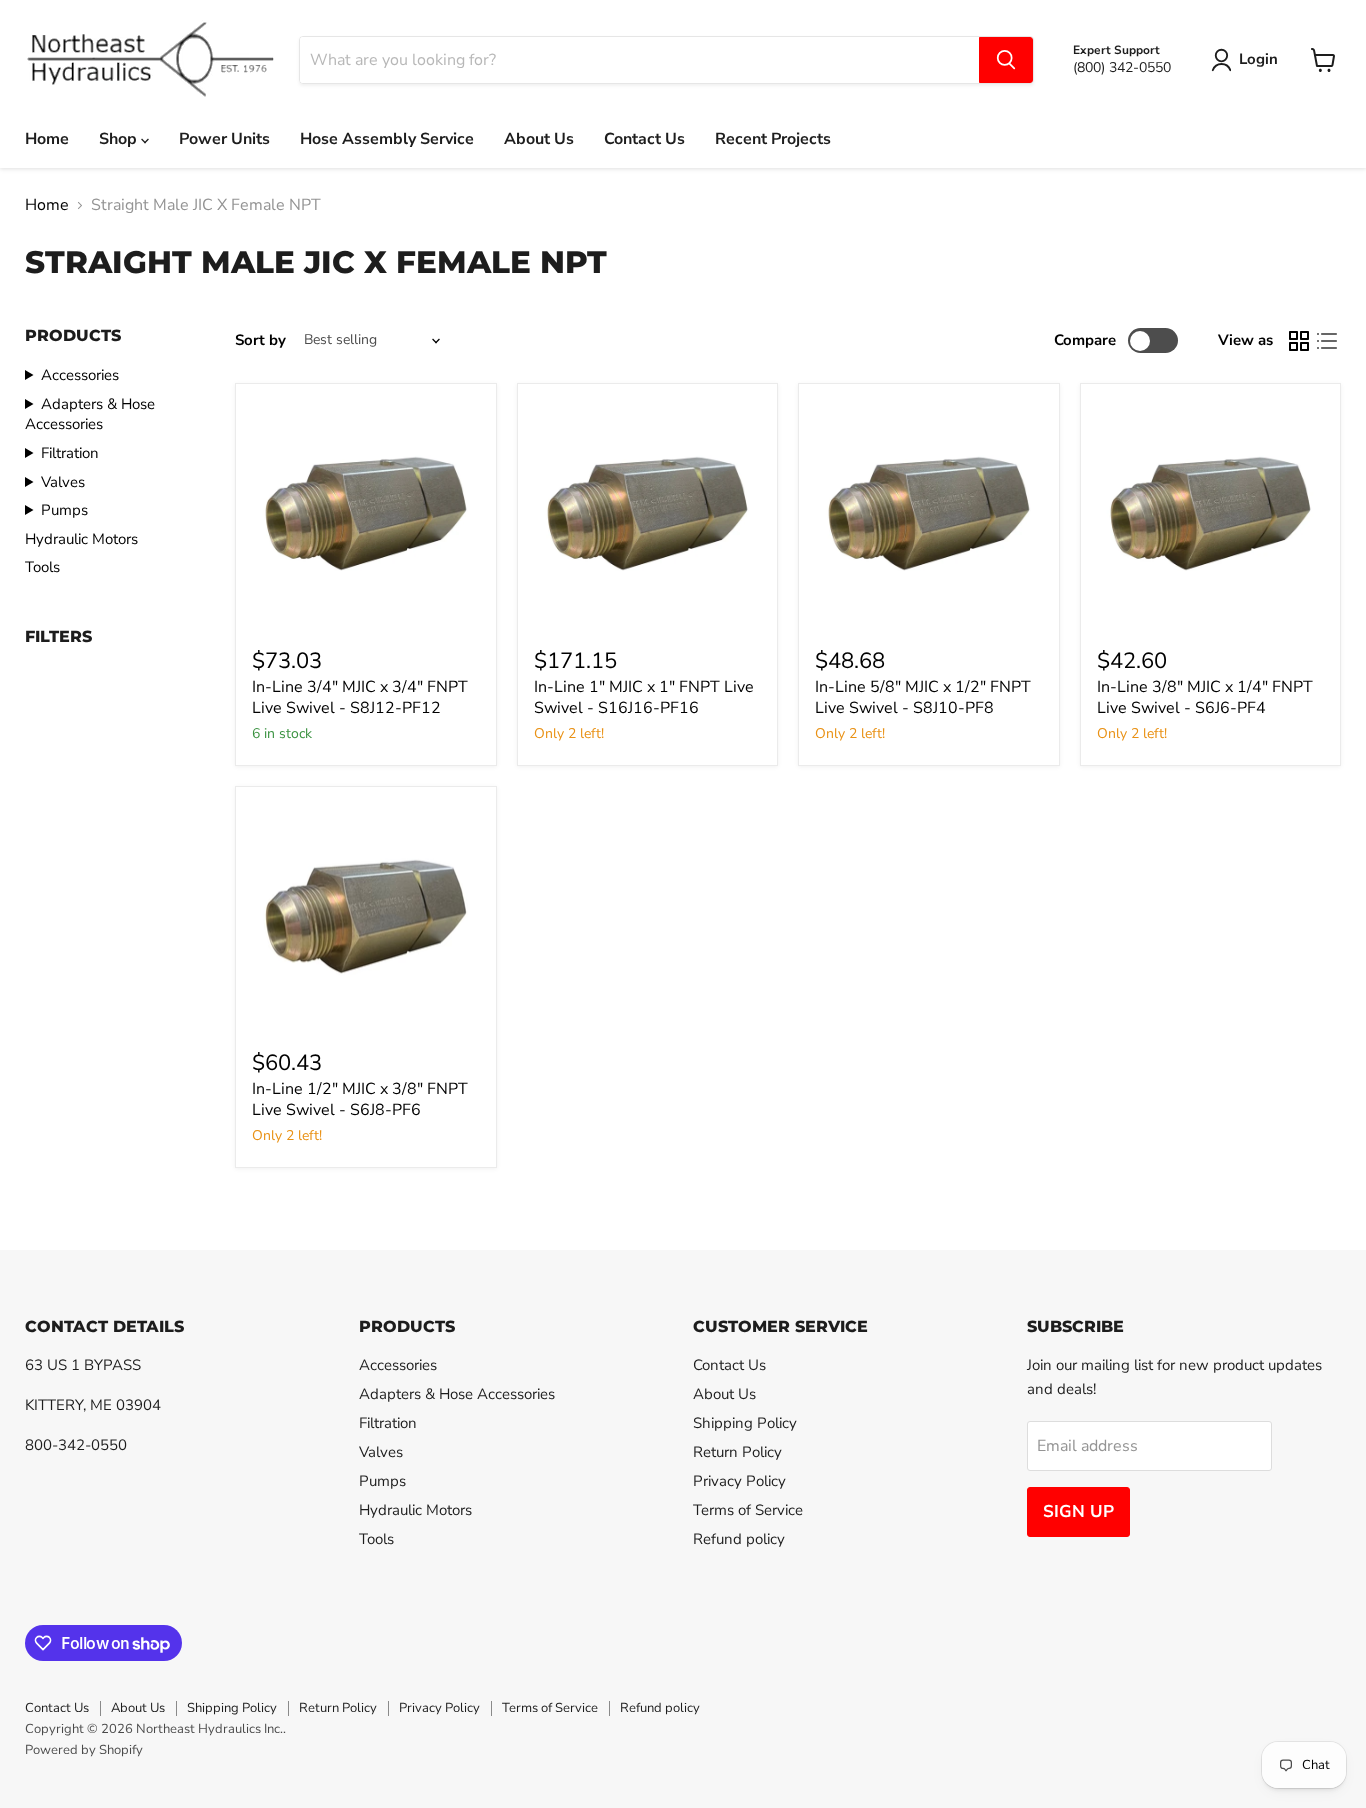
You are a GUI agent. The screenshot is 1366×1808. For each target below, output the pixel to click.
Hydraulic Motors (81, 539)
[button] (1248, 60)
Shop (120, 139)
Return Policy (737, 1452)
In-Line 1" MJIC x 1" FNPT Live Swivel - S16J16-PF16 (644, 697)
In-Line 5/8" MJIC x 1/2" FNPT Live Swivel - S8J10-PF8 (923, 697)
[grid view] (1299, 341)
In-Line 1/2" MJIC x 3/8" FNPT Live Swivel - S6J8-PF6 (360, 1099)
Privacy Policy (739, 1481)
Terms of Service (748, 1510)
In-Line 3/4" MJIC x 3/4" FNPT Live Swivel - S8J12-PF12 (360, 697)
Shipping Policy (745, 1423)
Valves (63, 482)
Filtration (70, 453)
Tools (42, 567)
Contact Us (644, 139)
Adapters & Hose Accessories (90, 414)
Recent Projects (773, 139)
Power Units (224, 139)
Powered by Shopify (84, 1750)
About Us (539, 139)
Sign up (1078, 1511)
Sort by (260, 340)
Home (47, 139)
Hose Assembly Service (387, 139)
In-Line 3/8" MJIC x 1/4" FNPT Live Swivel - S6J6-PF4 (1205, 697)
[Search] (1006, 60)
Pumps (64, 510)
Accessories (80, 375)
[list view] (1327, 341)
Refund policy (739, 1539)
